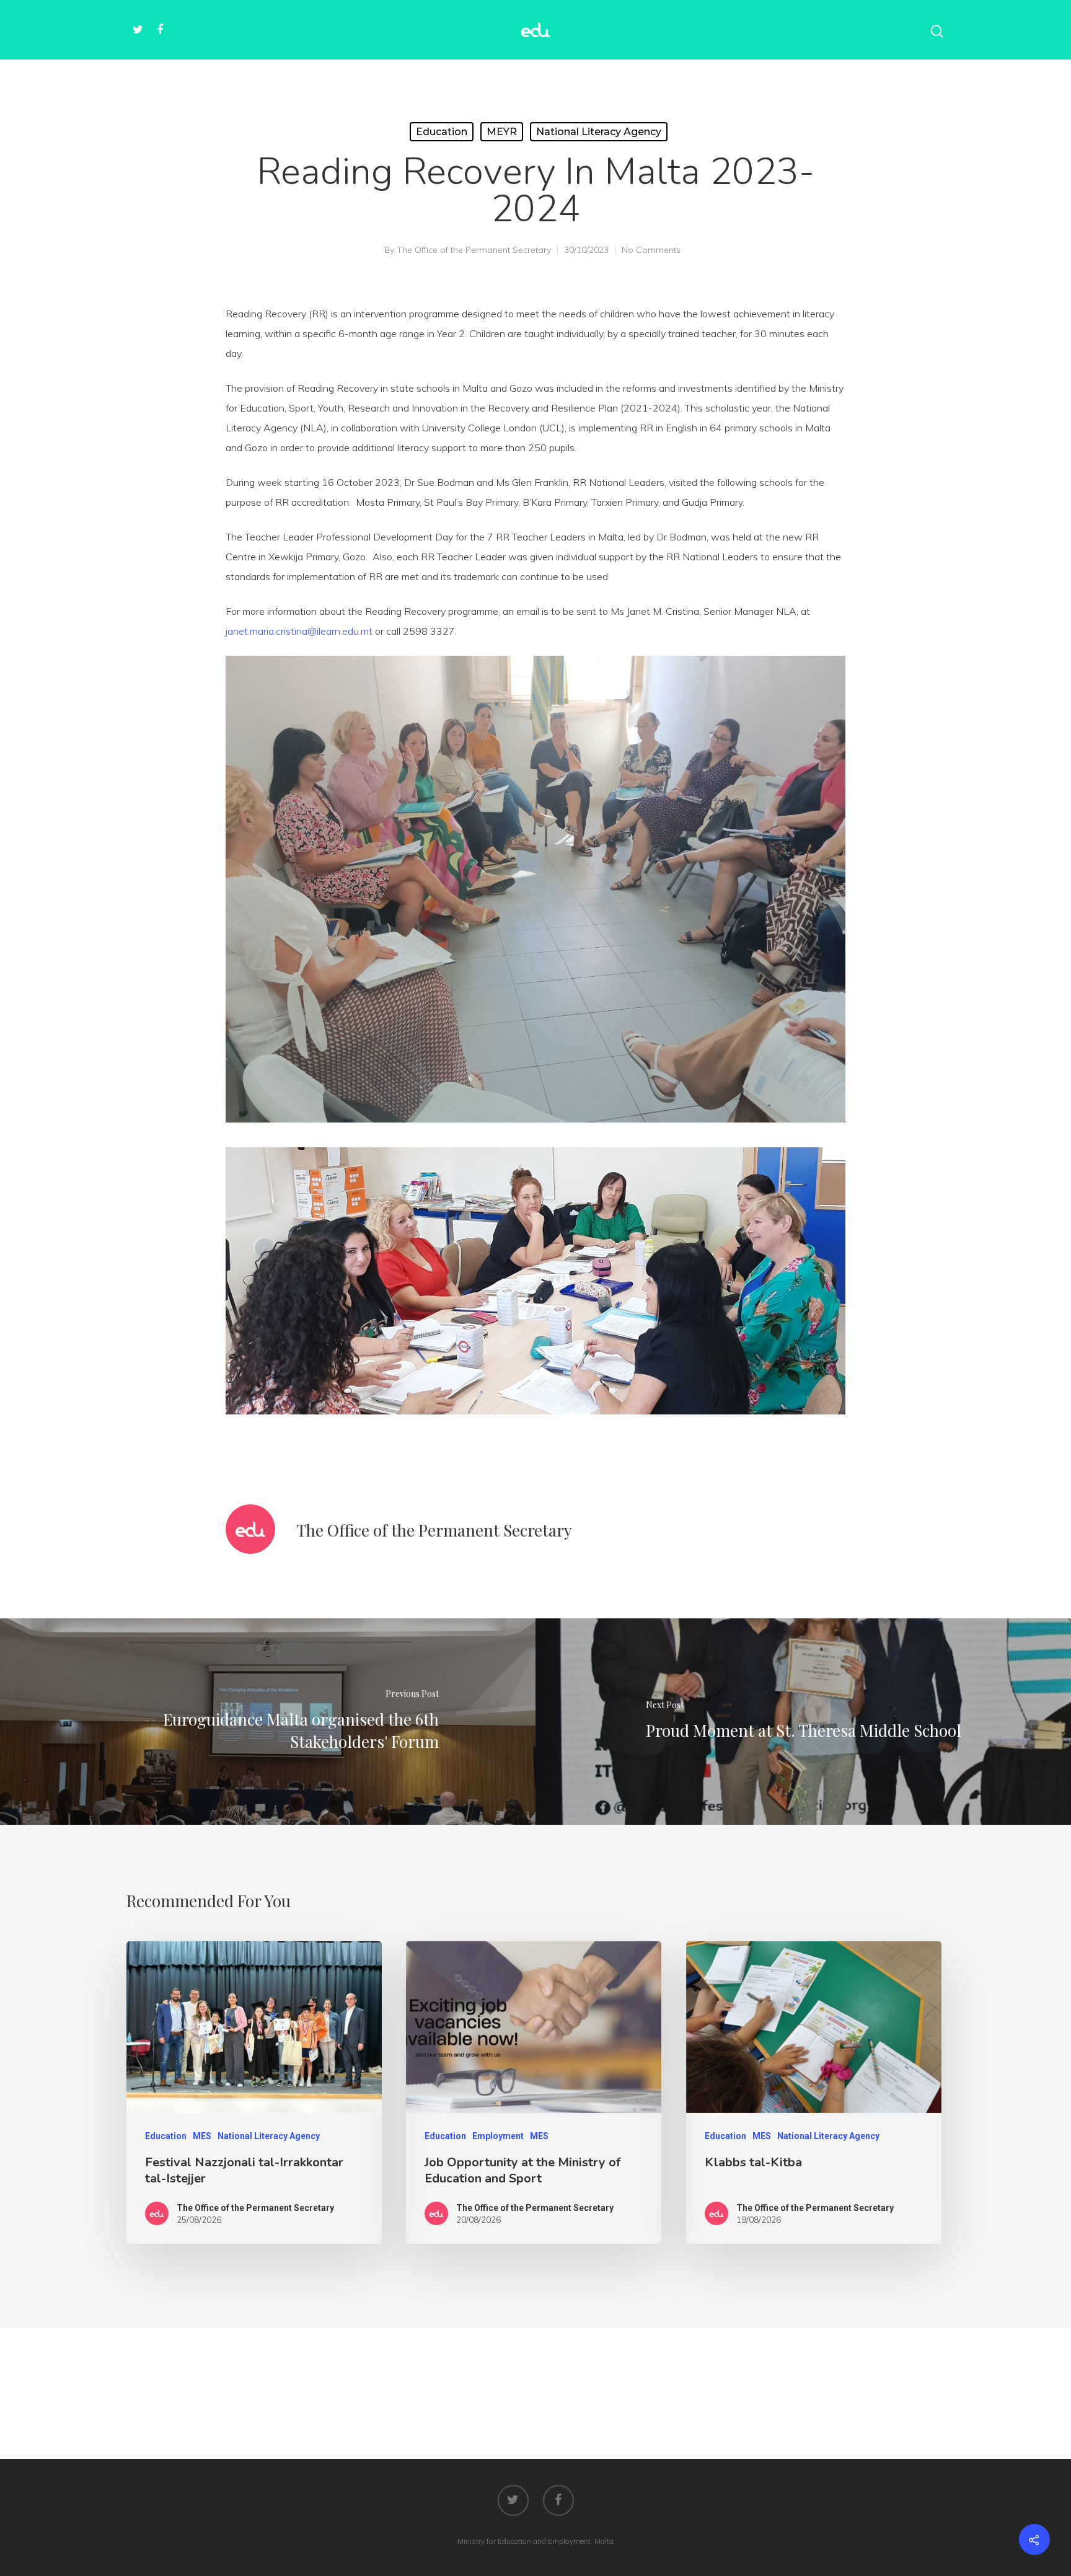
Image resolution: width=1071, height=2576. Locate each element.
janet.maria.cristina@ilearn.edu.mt (299, 631)
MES (202, 2136)
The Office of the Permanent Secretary (474, 250)
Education (442, 132)
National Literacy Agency (599, 132)
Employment (498, 2136)
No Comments (651, 250)
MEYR (502, 132)
